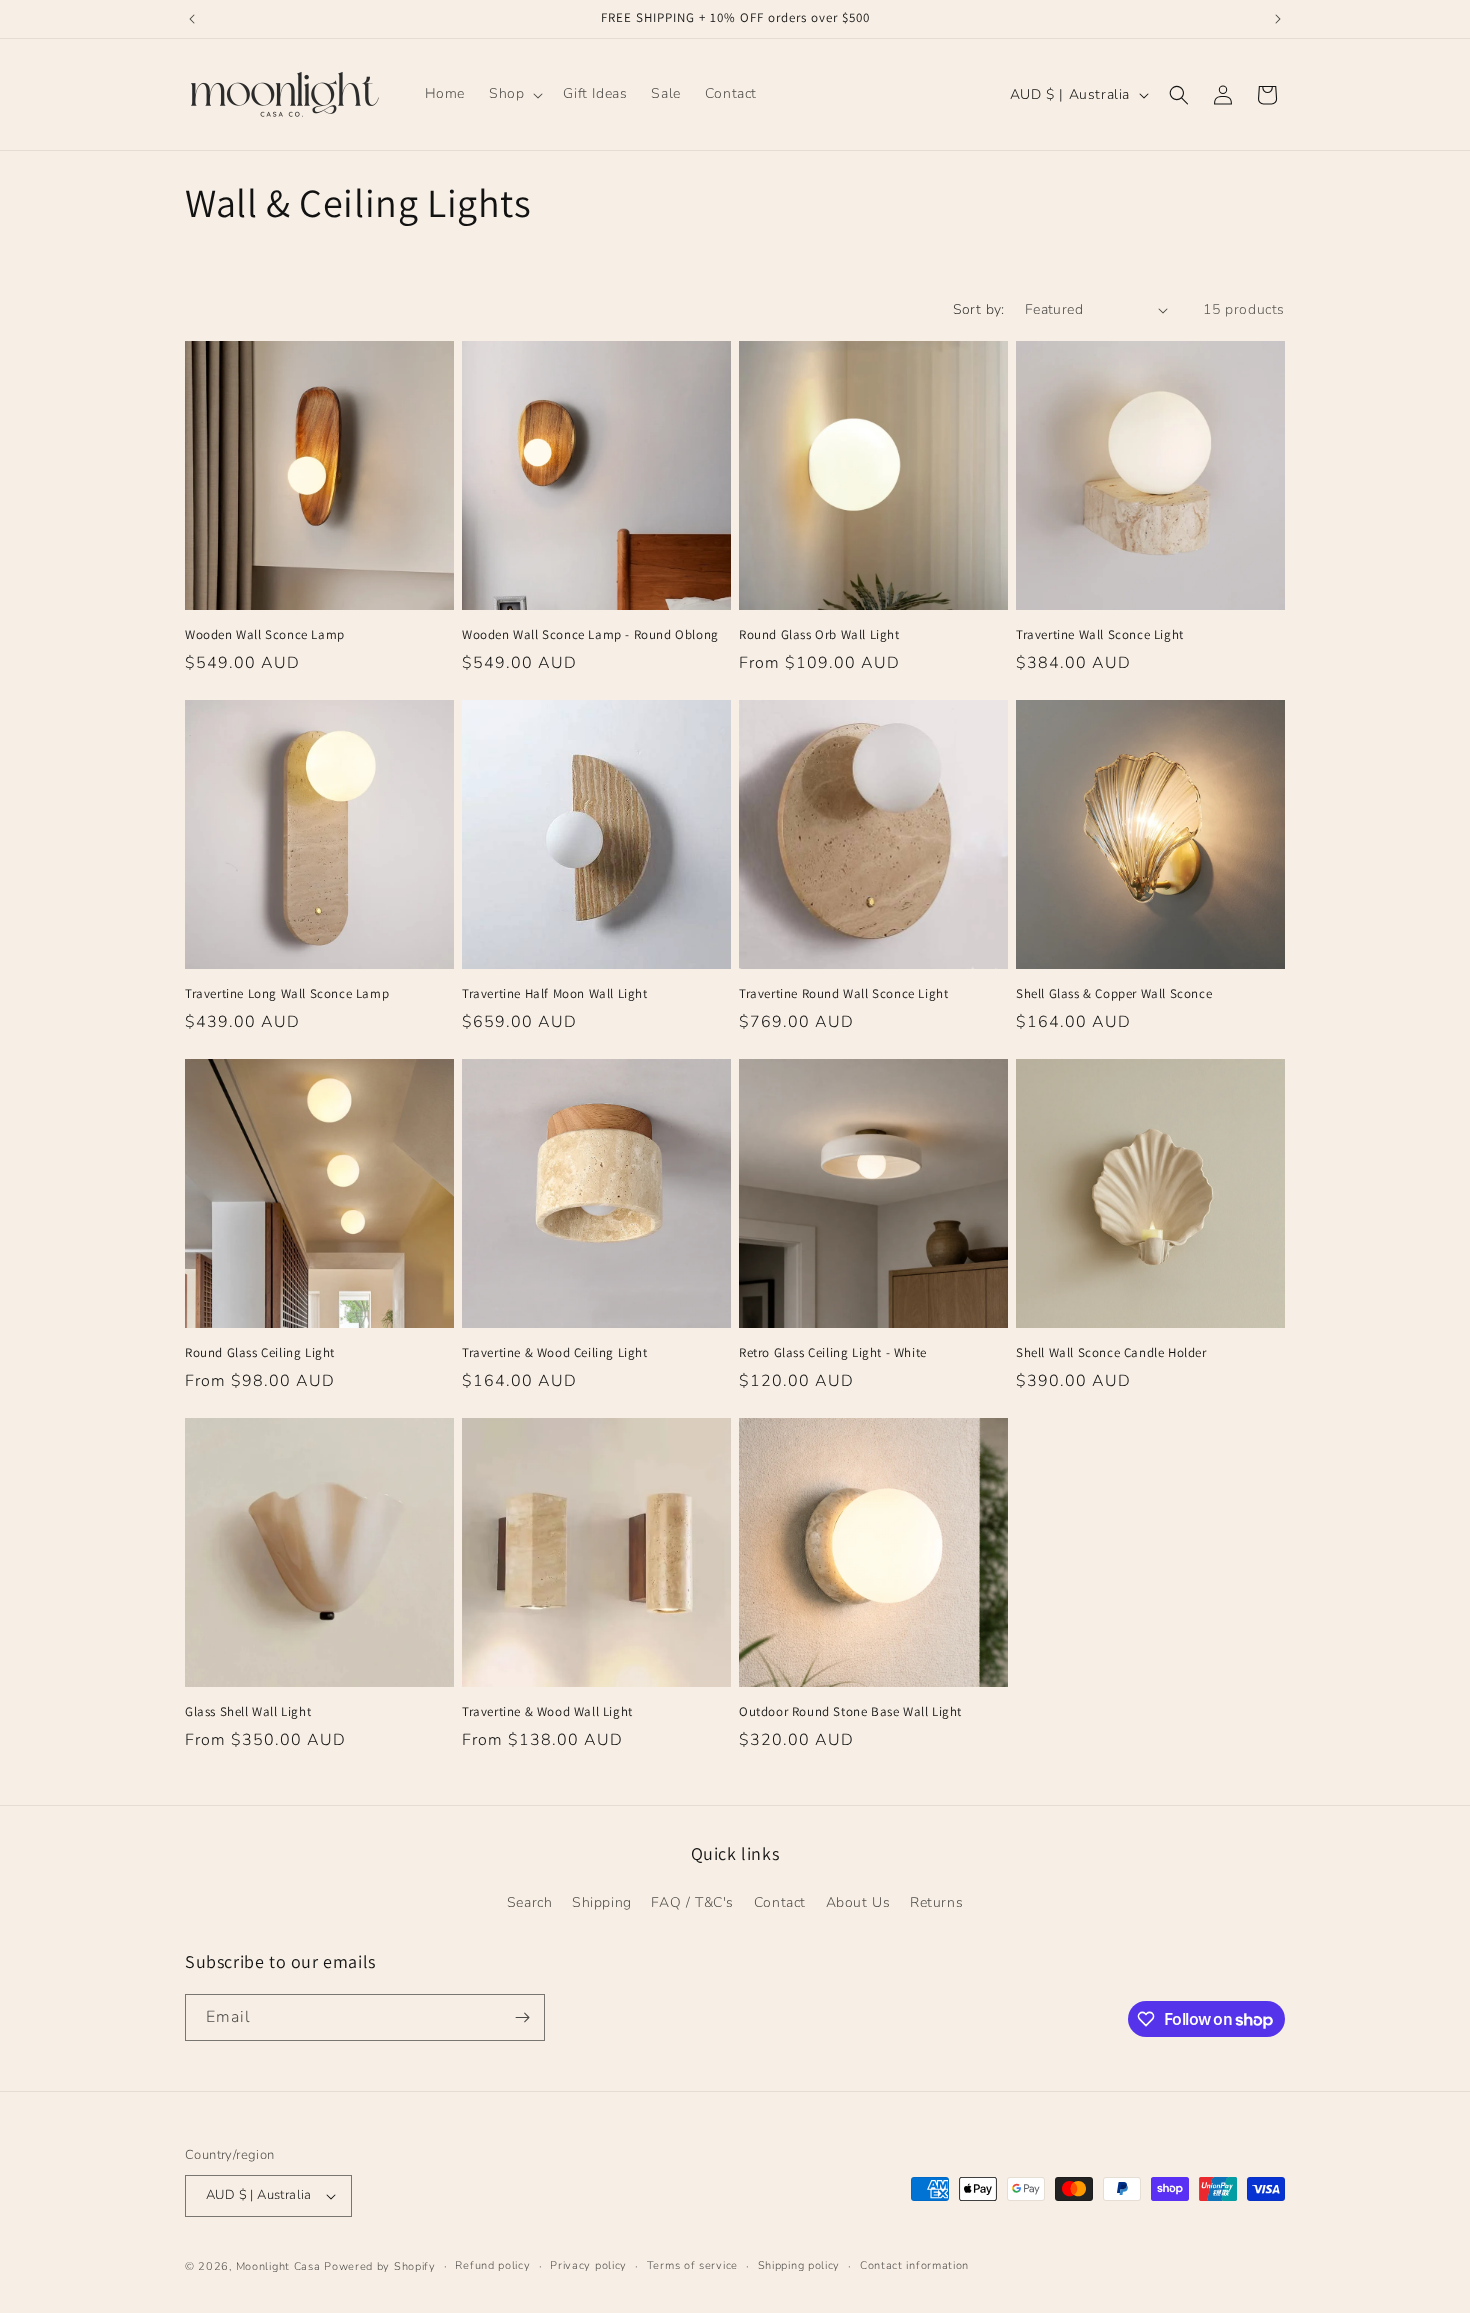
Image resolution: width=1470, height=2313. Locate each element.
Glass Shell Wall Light (248, 1712)
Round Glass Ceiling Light (260, 1353)
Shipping (602, 1902)
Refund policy (492, 2265)
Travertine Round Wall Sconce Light (843, 994)
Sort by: (979, 309)
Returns (936, 1902)
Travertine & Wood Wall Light (547, 1712)
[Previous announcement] (192, 19)
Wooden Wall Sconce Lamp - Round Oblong (590, 635)
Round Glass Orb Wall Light (819, 635)
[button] (514, 94)
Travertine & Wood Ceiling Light (555, 1353)
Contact (780, 1902)
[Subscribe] (522, 2017)
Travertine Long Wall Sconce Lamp (287, 994)
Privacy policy (588, 2265)
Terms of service (692, 2265)
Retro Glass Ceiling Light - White (833, 1353)
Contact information (914, 2265)
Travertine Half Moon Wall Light (555, 994)
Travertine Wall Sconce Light (1100, 635)
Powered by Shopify (380, 2266)
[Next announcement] (1278, 19)
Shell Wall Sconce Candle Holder (1111, 1353)
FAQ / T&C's (692, 1902)
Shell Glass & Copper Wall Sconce (1114, 994)
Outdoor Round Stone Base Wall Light (850, 1712)
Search (530, 1902)
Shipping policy (799, 2265)
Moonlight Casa (278, 2266)
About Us (858, 1902)
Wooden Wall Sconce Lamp (265, 635)
